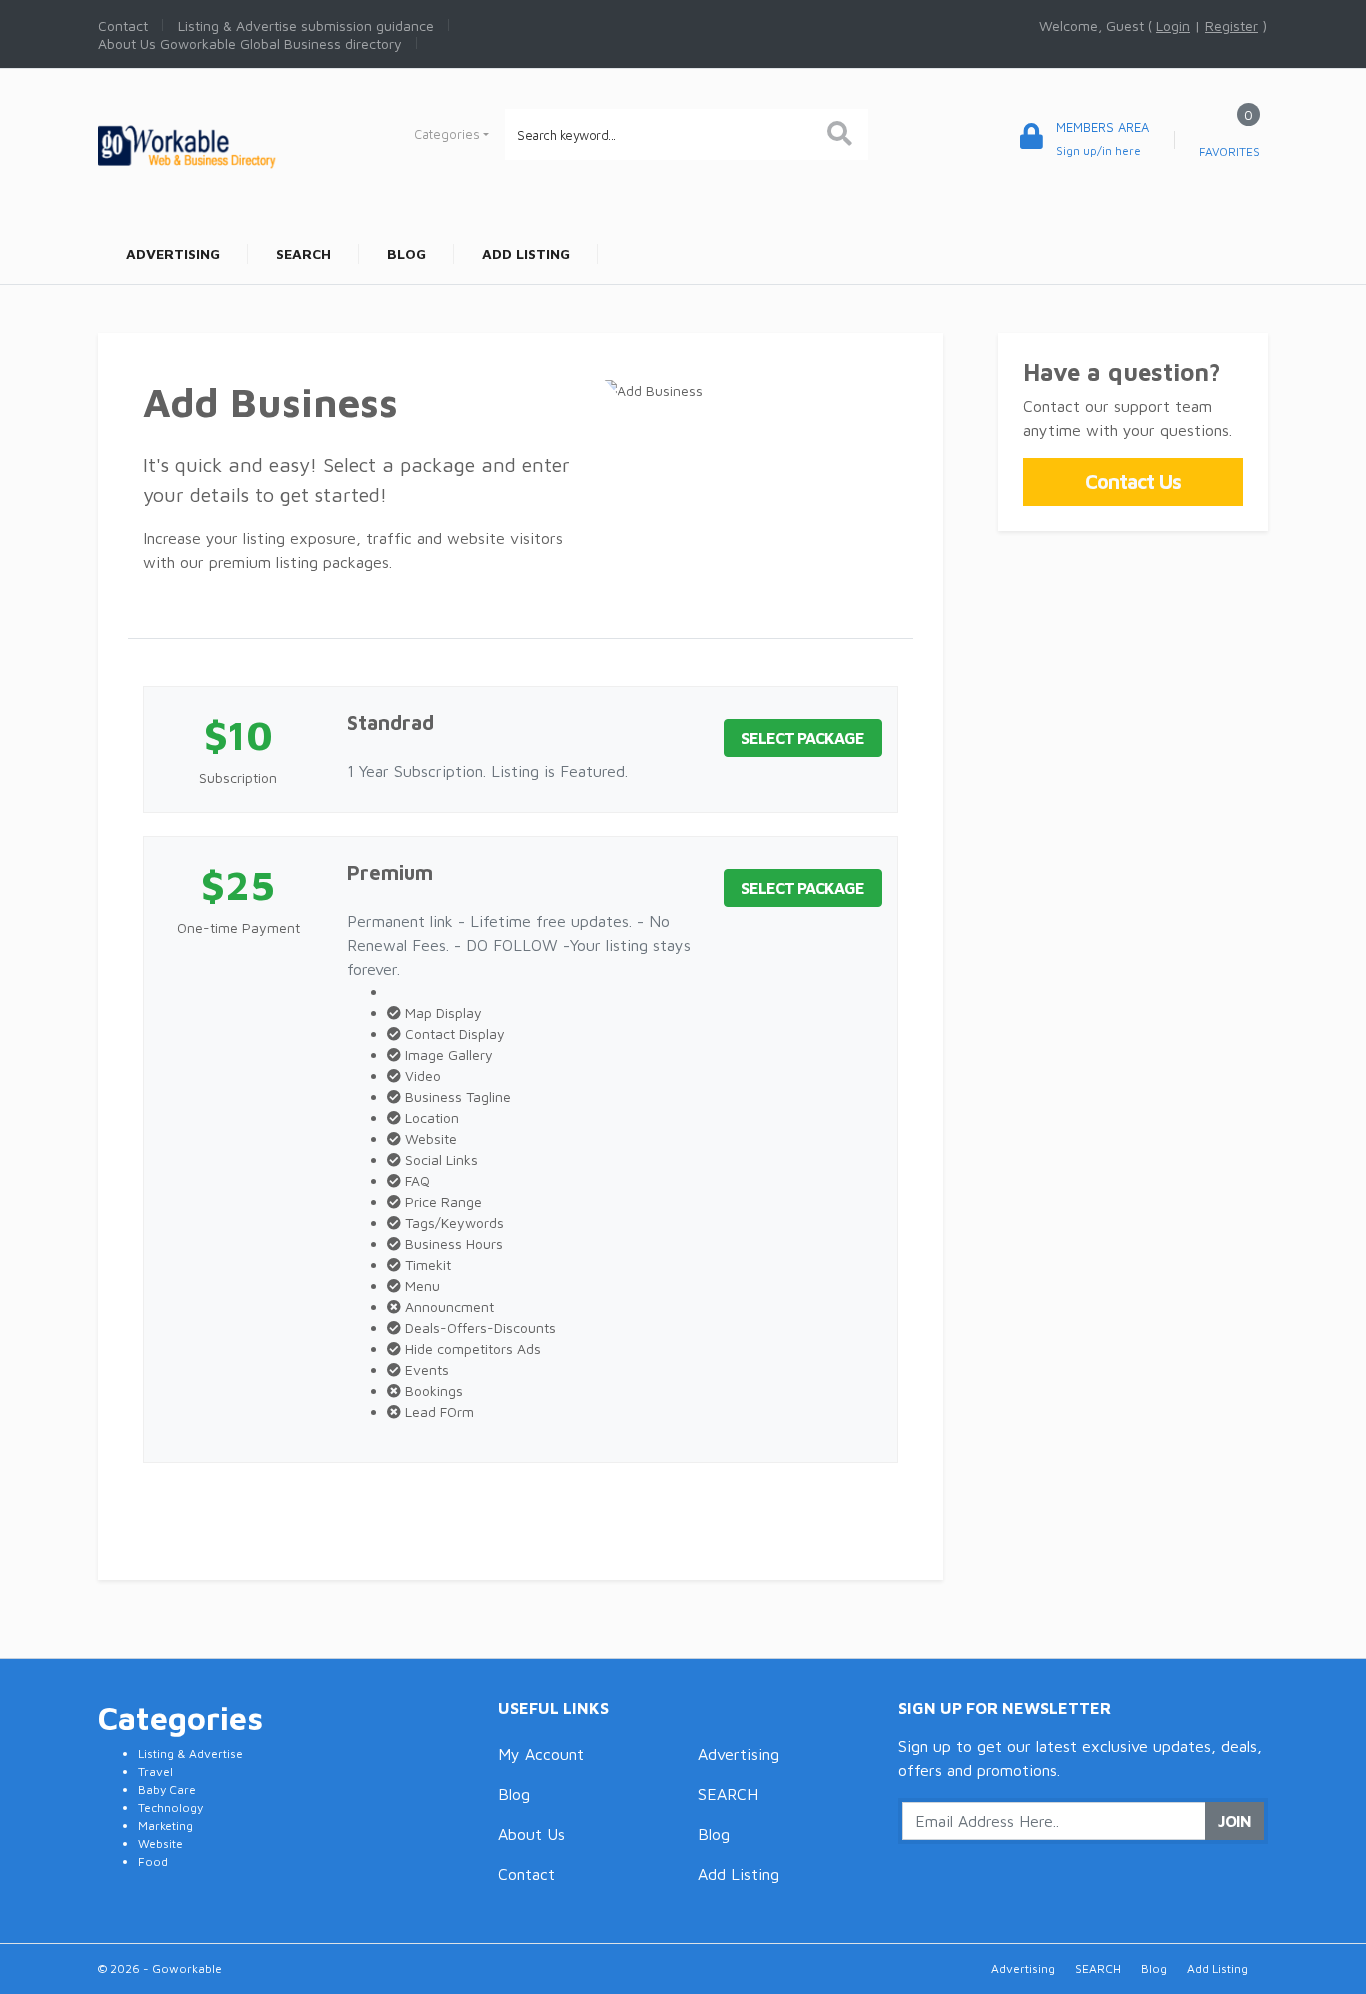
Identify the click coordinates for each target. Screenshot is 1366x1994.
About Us (531, 1834)
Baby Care (167, 1789)
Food (153, 1861)
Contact (526, 1874)
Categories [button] (447, 134)
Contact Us (1133, 481)
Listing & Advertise (190, 1753)
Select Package (802, 738)
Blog (514, 1794)
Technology (170, 1807)
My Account (541, 1754)
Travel (155, 1771)
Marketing (165, 1825)
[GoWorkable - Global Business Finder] (233, 144)
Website (160, 1843)
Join (1234, 1821)
